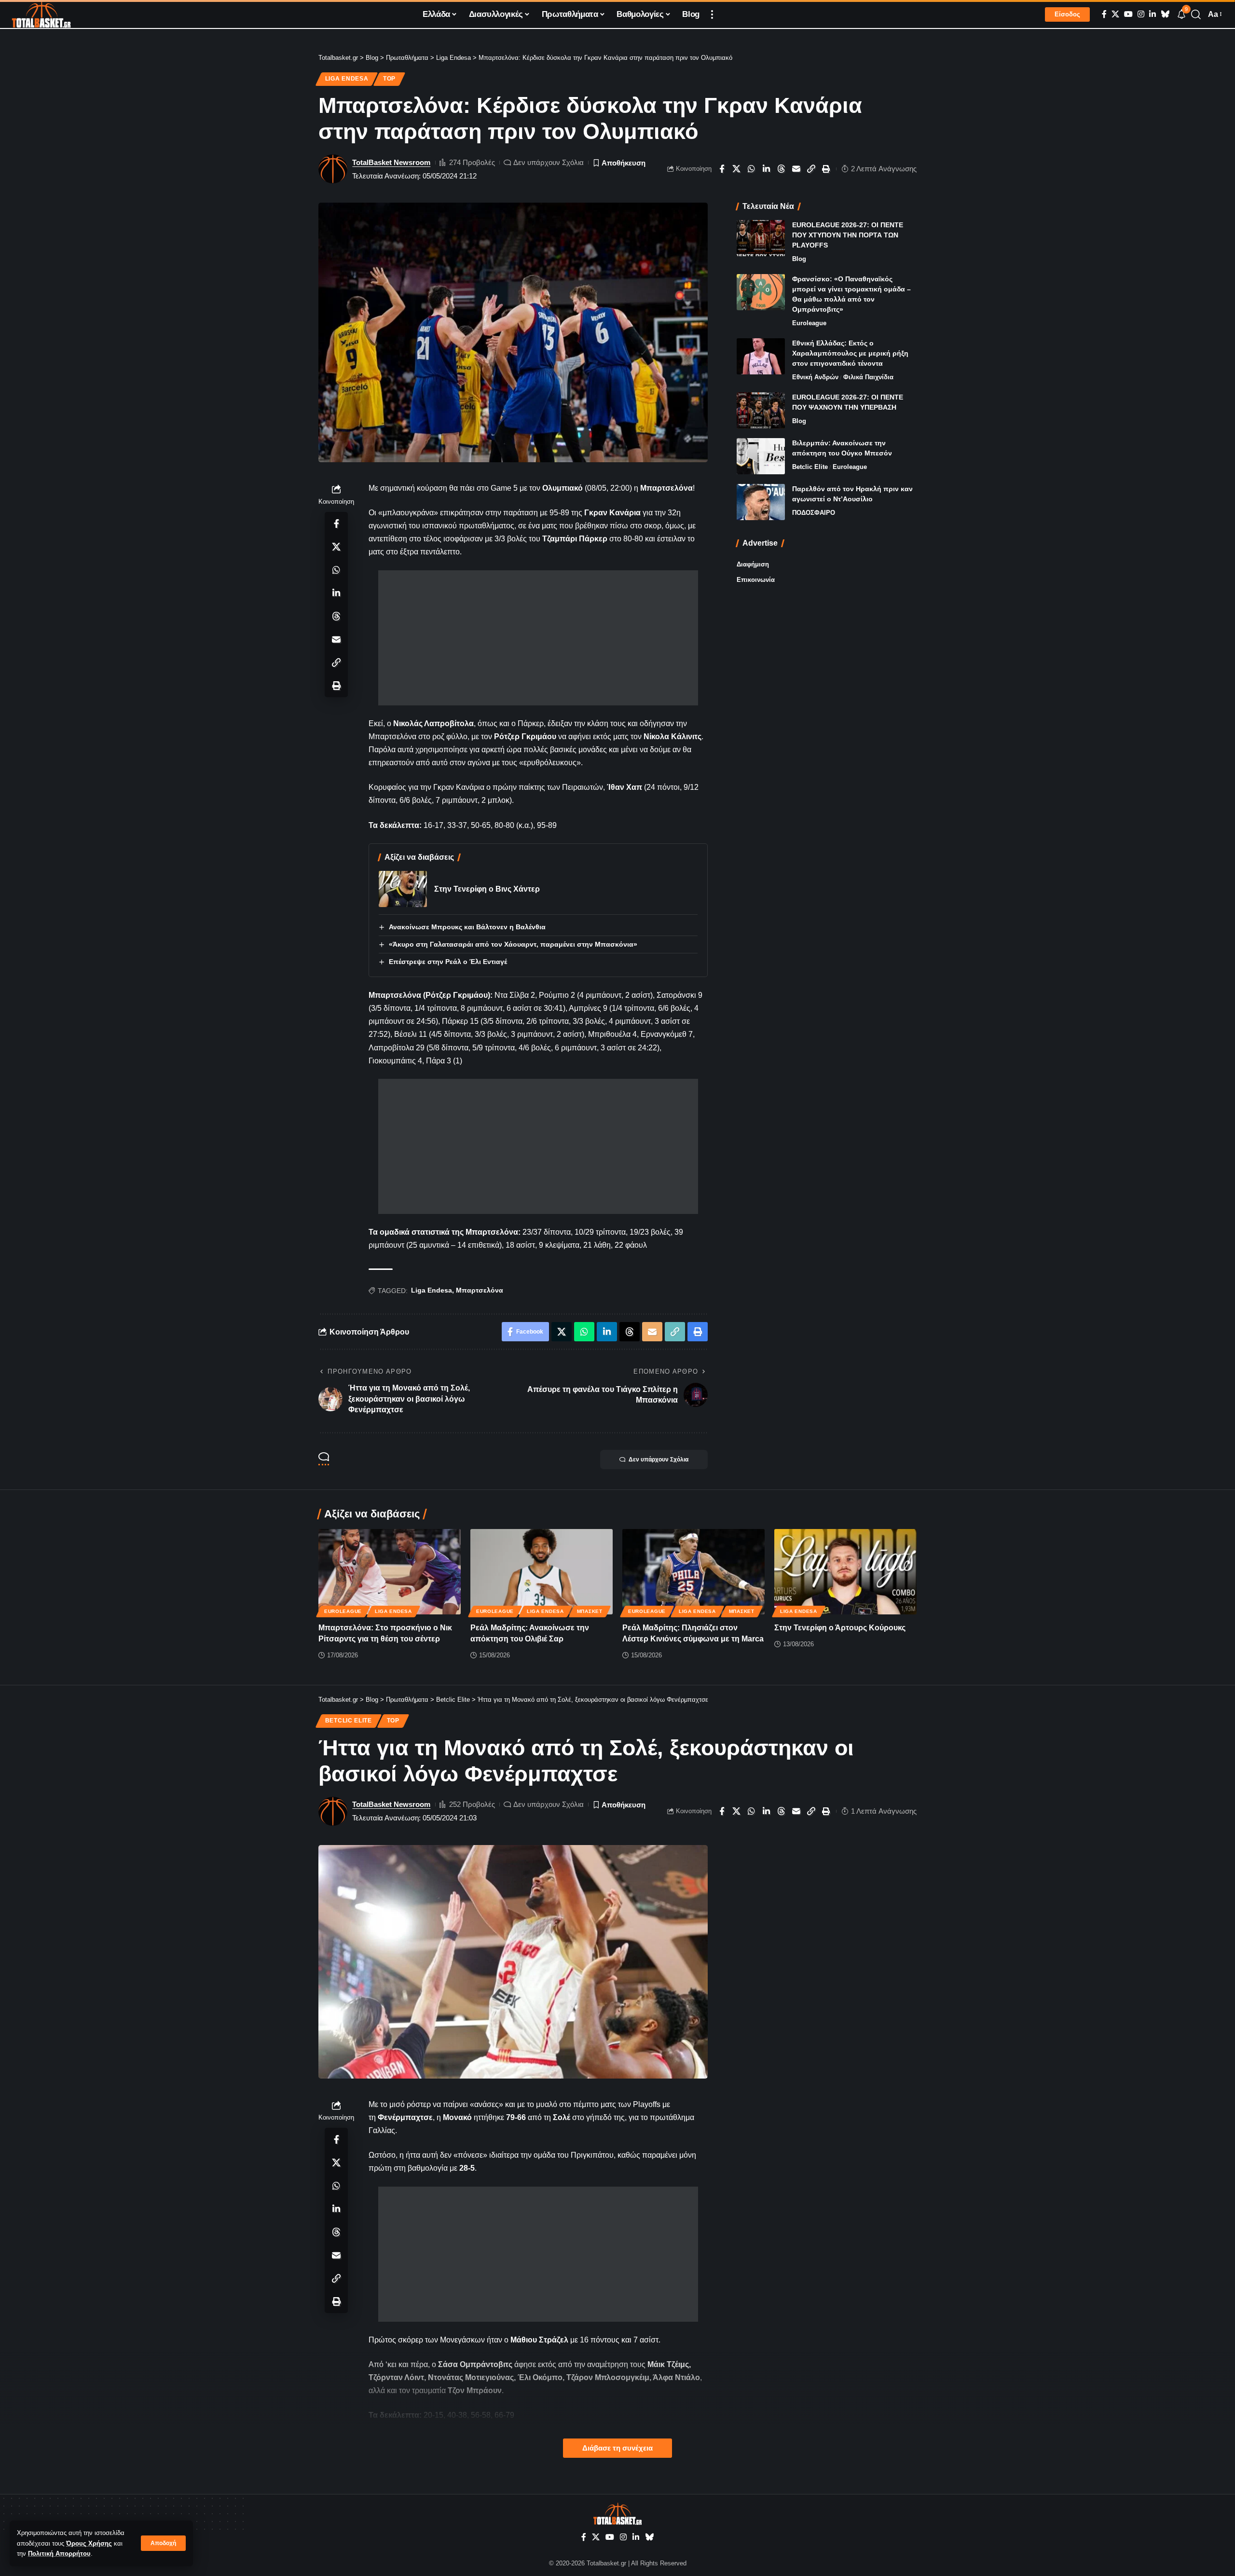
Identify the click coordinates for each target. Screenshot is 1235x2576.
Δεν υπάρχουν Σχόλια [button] (659, 1460)
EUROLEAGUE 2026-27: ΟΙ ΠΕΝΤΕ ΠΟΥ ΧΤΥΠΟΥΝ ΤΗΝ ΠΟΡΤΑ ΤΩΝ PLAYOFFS (848, 235)
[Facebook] (1104, 14)
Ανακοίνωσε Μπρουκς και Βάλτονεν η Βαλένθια (467, 927)
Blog (799, 259)
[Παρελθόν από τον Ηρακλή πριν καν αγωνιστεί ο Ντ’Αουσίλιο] (761, 502)
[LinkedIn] (1153, 14)
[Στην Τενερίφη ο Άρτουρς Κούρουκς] (845, 1572)
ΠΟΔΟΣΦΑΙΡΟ (814, 513)
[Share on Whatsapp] (752, 169)
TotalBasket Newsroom (391, 162)
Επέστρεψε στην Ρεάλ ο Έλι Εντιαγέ (448, 962)
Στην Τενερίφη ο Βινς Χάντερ (487, 889)
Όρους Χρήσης (89, 2543)
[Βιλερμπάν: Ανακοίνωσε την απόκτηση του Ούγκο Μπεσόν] (761, 456)
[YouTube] (1128, 14)
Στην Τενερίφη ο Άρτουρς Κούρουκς (840, 1628)
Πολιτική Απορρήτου (59, 2554)
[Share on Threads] (782, 169)
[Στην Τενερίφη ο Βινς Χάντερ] (403, 889)
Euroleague (809, 323)
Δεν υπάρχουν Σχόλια (549, 162)
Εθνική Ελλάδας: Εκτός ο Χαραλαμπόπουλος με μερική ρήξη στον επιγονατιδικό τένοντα (850, 353)
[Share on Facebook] (722, 169)
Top (389, 79)
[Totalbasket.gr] (41, 14)
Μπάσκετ (590, 1611)
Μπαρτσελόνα (480, 1290)
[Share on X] (737, 169)
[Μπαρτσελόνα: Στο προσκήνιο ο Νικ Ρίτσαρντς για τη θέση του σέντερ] (390, 1572)
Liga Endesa (347, 79)
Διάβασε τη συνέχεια (617, 2448)
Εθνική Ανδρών (815, 377)
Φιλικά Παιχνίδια (868, 377)
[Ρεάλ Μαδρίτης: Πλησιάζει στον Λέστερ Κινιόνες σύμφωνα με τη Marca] (693, 1572)
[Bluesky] (1165, 14)
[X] (1115, 14)
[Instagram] (1141, 14)
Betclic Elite (810, 467)
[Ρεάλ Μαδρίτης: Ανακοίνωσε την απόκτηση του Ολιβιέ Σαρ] (542, 1572)
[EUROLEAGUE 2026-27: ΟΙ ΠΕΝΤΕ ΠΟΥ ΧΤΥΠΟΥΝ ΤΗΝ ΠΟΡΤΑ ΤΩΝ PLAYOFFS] (761, 238)
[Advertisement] (538, 638)
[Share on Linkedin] (767, 169)
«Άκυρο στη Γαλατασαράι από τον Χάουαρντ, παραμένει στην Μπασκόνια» (513, 944)
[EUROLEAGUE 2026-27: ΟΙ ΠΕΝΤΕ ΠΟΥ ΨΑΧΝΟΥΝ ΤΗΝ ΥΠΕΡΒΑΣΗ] (761, 410)
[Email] (796, 169)
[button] (163, 2543)
